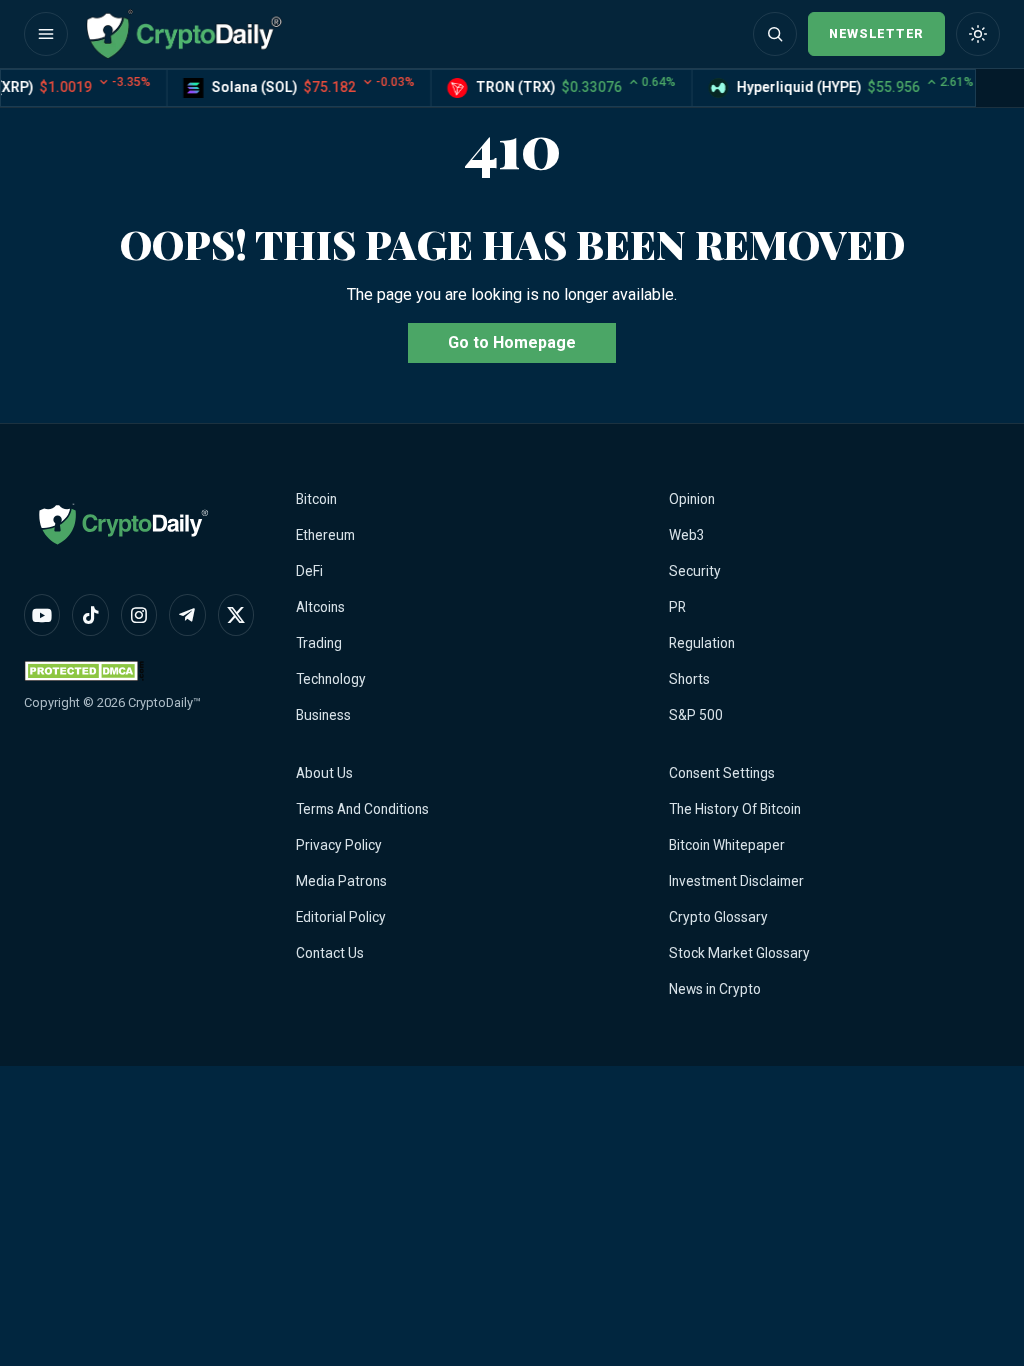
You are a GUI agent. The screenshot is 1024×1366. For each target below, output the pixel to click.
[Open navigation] (46, 34)
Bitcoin (316, 499)
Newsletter (876, 33)
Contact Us (330, 953)
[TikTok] (90, 615)
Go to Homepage (512, 342)
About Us (324, 773)
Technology (331, 679)
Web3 (687, 535)
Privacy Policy (339, 845)
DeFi (309, 571)
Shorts (689, 679)
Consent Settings (722, 773)
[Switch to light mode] (978, 34)
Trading (319, 643)
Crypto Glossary (718, 917)
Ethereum (325, 535)
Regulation (702, 643)
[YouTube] (42, 615)
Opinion (692, 499)
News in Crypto (715, 989)
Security (695, 571)
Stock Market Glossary (739, 953)
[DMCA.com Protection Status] (84, 670)
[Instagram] (139, 615)
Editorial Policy (341, 917)
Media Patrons (341, 881)
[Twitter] (236, 615)
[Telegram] (187, 615)
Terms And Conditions (362, 809)
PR (677, 607)
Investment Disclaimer (736, 881)
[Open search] (775, 34)
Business (323, 715)
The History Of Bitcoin (735, 809)
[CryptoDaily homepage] (184, 34)
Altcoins (320, 607)
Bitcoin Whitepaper (727, 845)
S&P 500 (696, 715)
